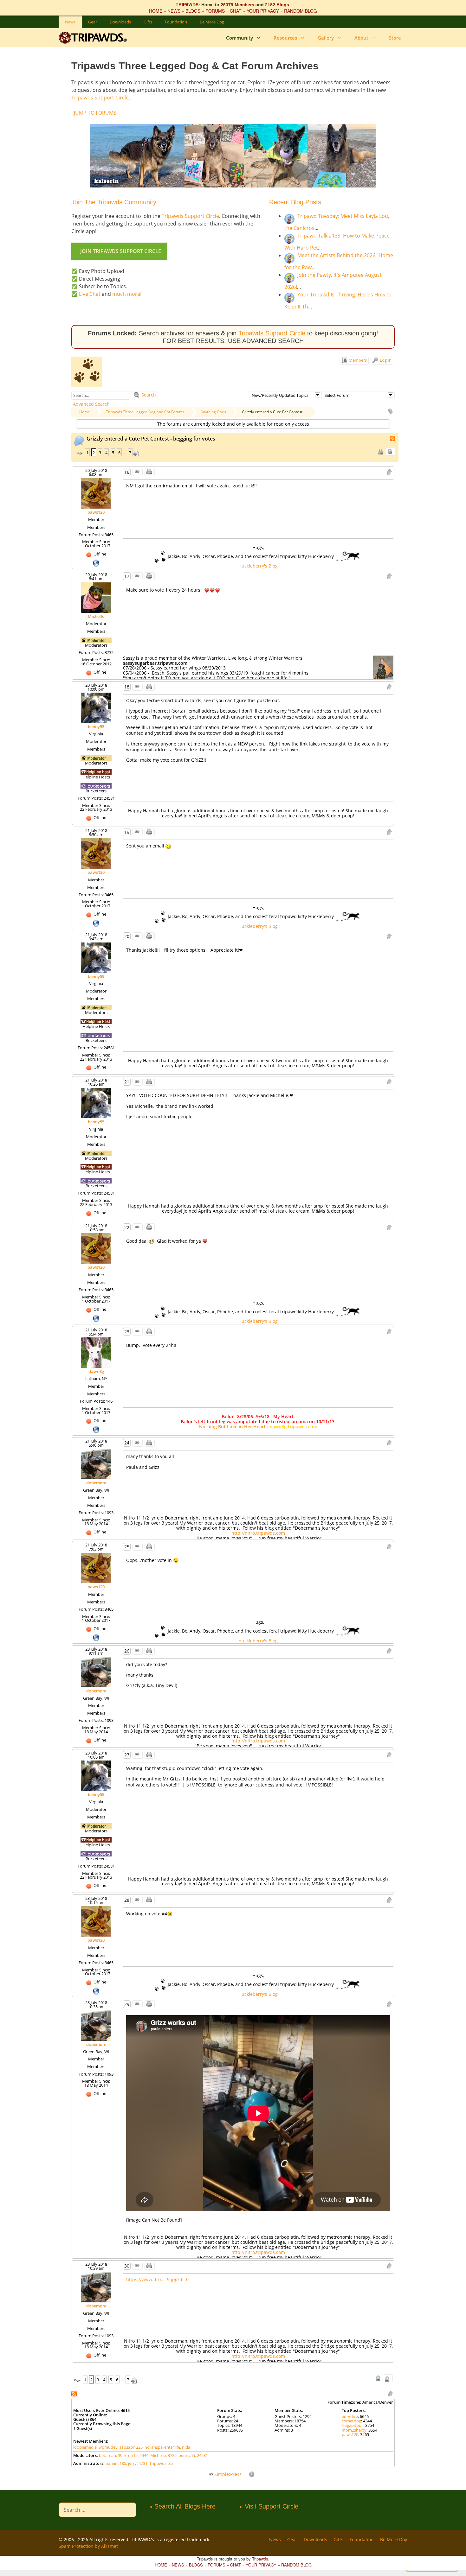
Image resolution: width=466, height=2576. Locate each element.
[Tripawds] (94, 38)
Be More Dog (212, 22)
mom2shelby (354, 2430)
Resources (285, 38)
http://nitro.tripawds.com (258, 1533)
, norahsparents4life (161, 2447)
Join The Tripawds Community (114, 202)
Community (239, 38)
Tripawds (260, 2559)
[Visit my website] (96, 562)
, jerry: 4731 (137, 2463)
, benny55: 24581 (192, 2455)
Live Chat (90, 294)
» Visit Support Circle (269, 2506)
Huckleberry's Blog (258, 566)
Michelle (96, 616)
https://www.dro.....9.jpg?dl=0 (157, 2279)
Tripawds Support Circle (100, 98)
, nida (185, 2447)
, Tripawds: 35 (160, 2463)
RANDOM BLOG (301, 11)
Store (395, 38)
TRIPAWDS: (188, 4)
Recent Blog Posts (295, 202)
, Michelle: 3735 (162, 2455)
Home (85, 412)
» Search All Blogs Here (182, 2506)
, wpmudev (107, 2447)
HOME (156, 11)
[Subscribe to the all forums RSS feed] (75, 2393)
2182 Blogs (277, 4)
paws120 (96, 512)
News (70, 22)
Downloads (120, 22)
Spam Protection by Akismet (88, 2546)
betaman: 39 (111, 2455)
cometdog (351, 2421)
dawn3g (96, 1371)
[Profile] (96, 493)
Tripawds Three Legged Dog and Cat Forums (145, 412)
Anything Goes (213, 412)
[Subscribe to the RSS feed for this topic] (393, 438)
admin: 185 (116, 2463)
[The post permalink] (138, 472)
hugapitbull (353, 2425)
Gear (93, 22)
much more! (127, 294)
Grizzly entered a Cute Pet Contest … (274, 412)
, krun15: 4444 (135, 2455)
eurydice (350, 2416)
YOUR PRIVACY (263, 11)
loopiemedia (85, 2447)
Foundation (176, 22)
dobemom (96, 1483)
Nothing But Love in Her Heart (232, 1427)
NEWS (174, 11)
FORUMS (215, 11)
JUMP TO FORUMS (95, 113)
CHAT (236, 11)
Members (357, 360)
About (361, 38)
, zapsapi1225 (130, 2447)
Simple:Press (228, 2474)
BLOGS (193, 11)
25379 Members (237, 4)
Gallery (326, 38)
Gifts (148, 22)
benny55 (96, 726)
